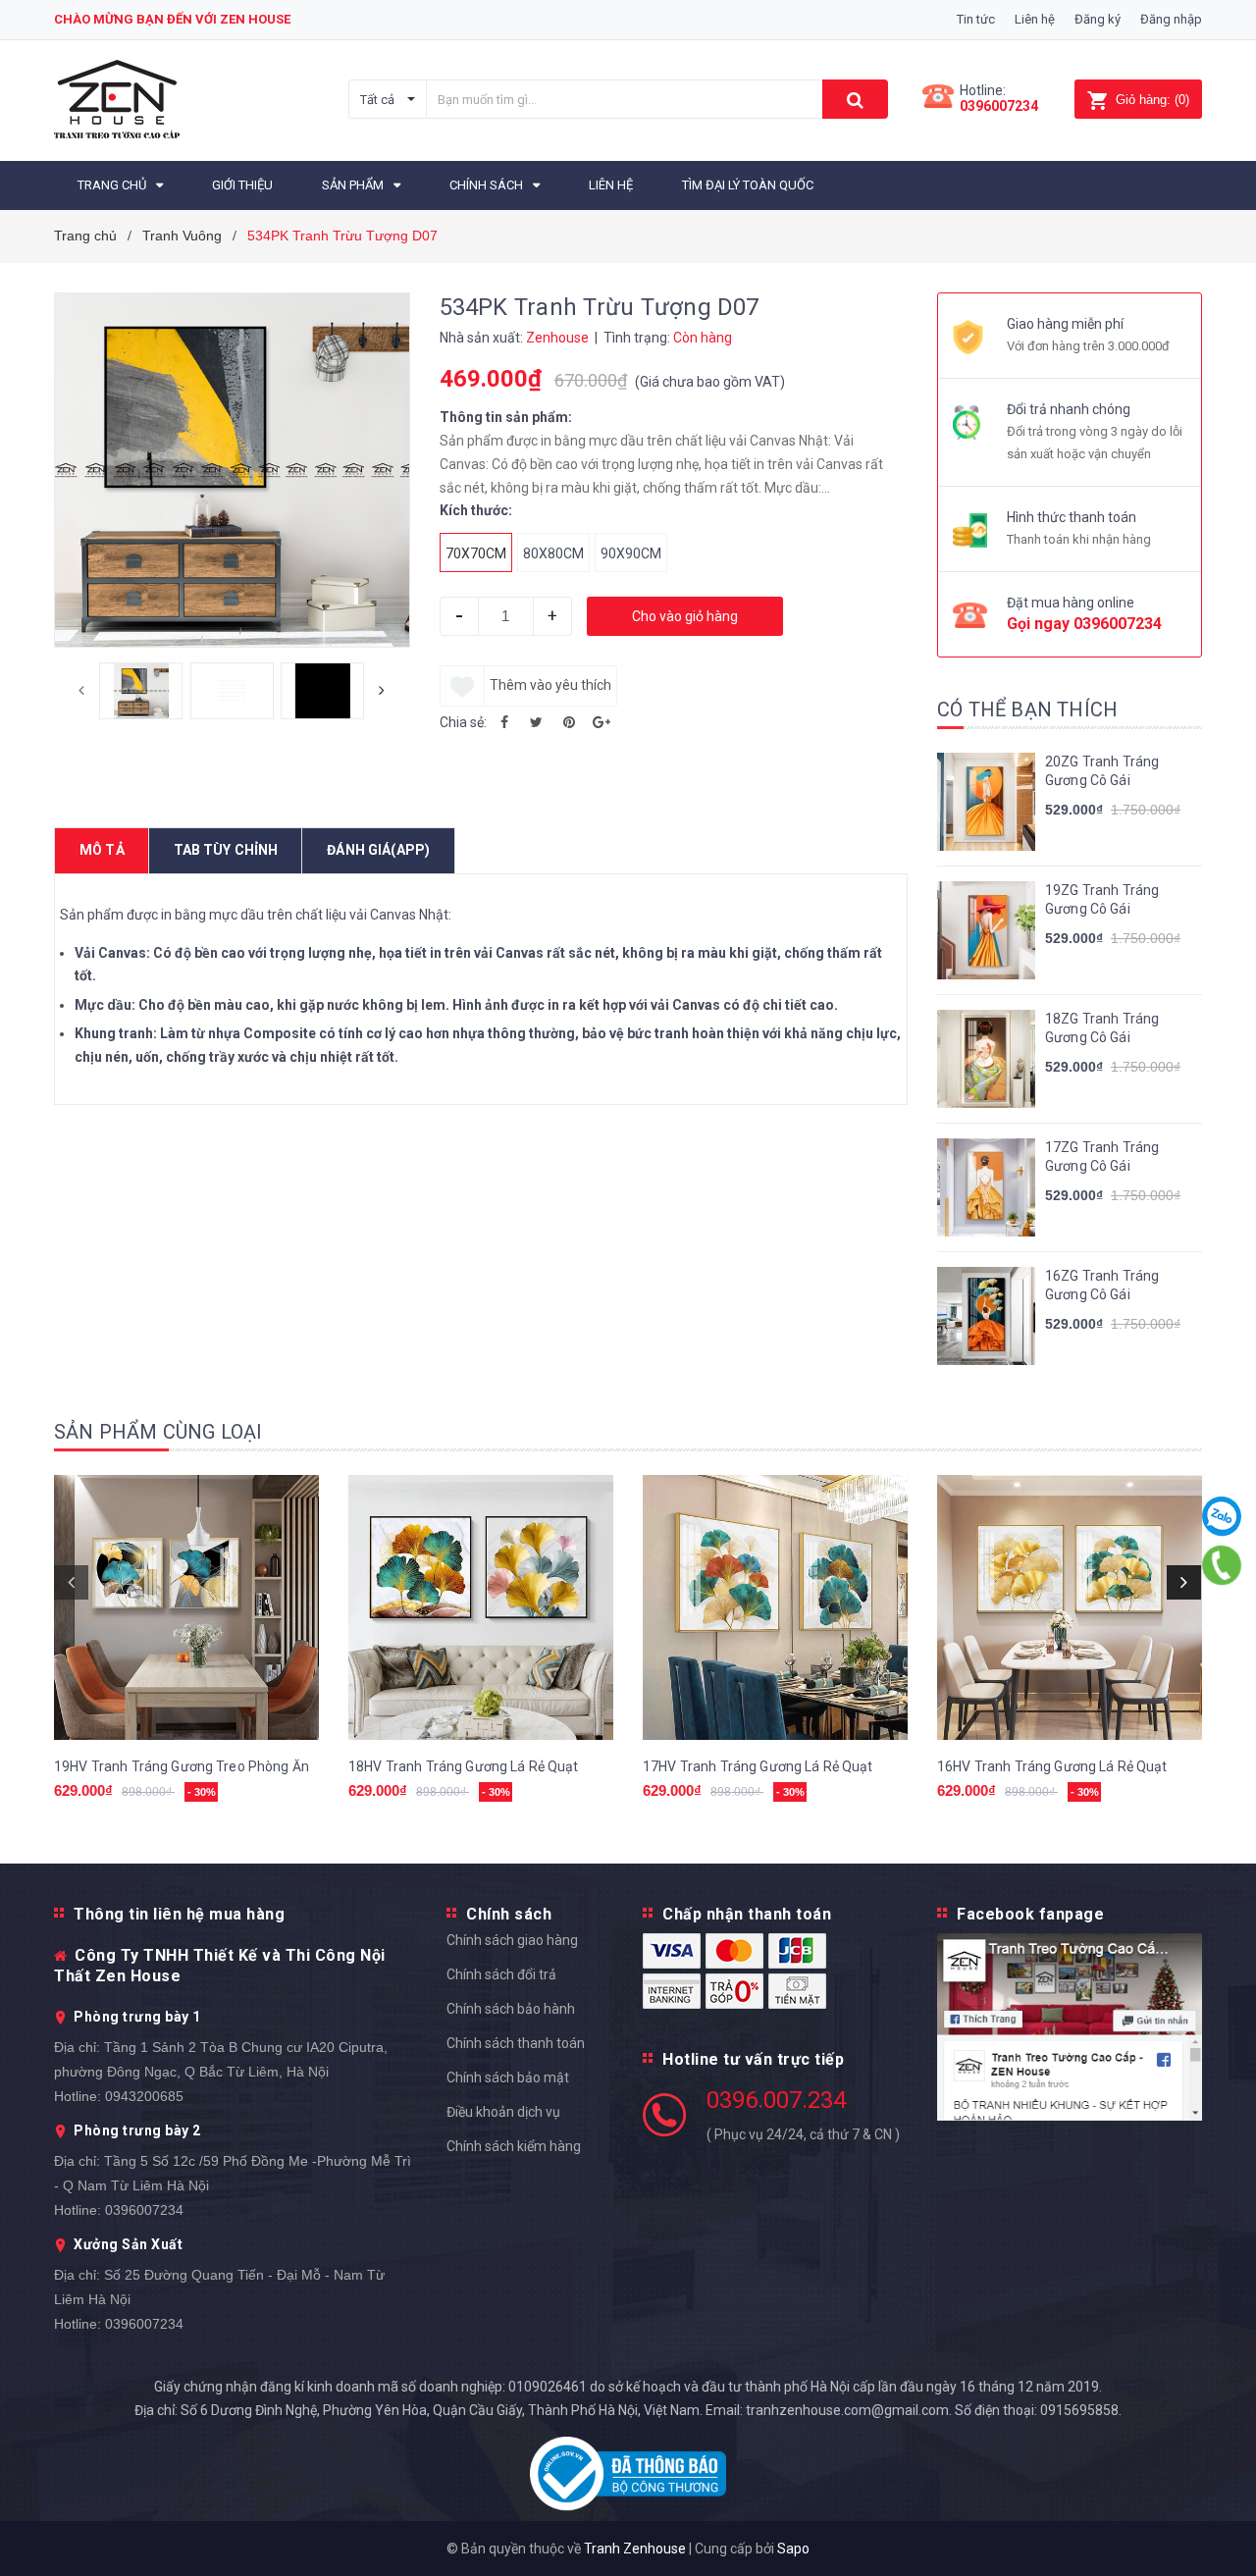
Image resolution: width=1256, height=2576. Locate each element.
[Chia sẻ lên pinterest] (569, 722)
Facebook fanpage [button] (1030, 1914)
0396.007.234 (776, 2100)
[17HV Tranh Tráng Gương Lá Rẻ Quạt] (775, 1607)
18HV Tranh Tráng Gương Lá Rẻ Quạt (464, 1766)
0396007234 (999, 106)
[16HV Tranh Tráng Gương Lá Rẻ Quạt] (1070, 1607)
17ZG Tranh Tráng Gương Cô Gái (1102, 1157)
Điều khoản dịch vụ (503, 2112)
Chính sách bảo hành (511, 2009)
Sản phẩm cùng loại (158, 1432)
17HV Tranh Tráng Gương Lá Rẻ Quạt (758, 1766)
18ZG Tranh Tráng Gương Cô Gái (1102, 1028)
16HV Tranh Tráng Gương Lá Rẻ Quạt (1052, 1766)
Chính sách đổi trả (501, 1974)
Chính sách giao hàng (512, 1940)
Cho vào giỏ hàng (685, 616)
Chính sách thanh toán (516, 2043)
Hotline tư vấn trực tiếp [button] (753, 2059)
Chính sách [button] (509, 1914)
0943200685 (144, 2096)
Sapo (793, 2549)
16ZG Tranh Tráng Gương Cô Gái (1102, 1286)
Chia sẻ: (463, 722)
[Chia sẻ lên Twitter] (537, 722)
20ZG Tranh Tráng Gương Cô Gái (1102, 771)
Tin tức (976, 19)
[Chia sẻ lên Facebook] (504, 722)
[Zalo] (1222, 1516)
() (1152, 100)
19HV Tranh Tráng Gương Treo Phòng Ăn (182, 1766)
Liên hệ (1035, 19)
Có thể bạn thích (1027, 710)
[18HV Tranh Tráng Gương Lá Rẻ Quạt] (481, 1607)
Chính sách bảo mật (508, 2077)
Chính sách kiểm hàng (514, 2146)
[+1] (602, 722)
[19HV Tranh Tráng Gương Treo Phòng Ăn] (186, 1607)
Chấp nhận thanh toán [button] (747, 1914)
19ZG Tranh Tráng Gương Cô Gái (1102, 900)
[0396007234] (1222, 1565)
